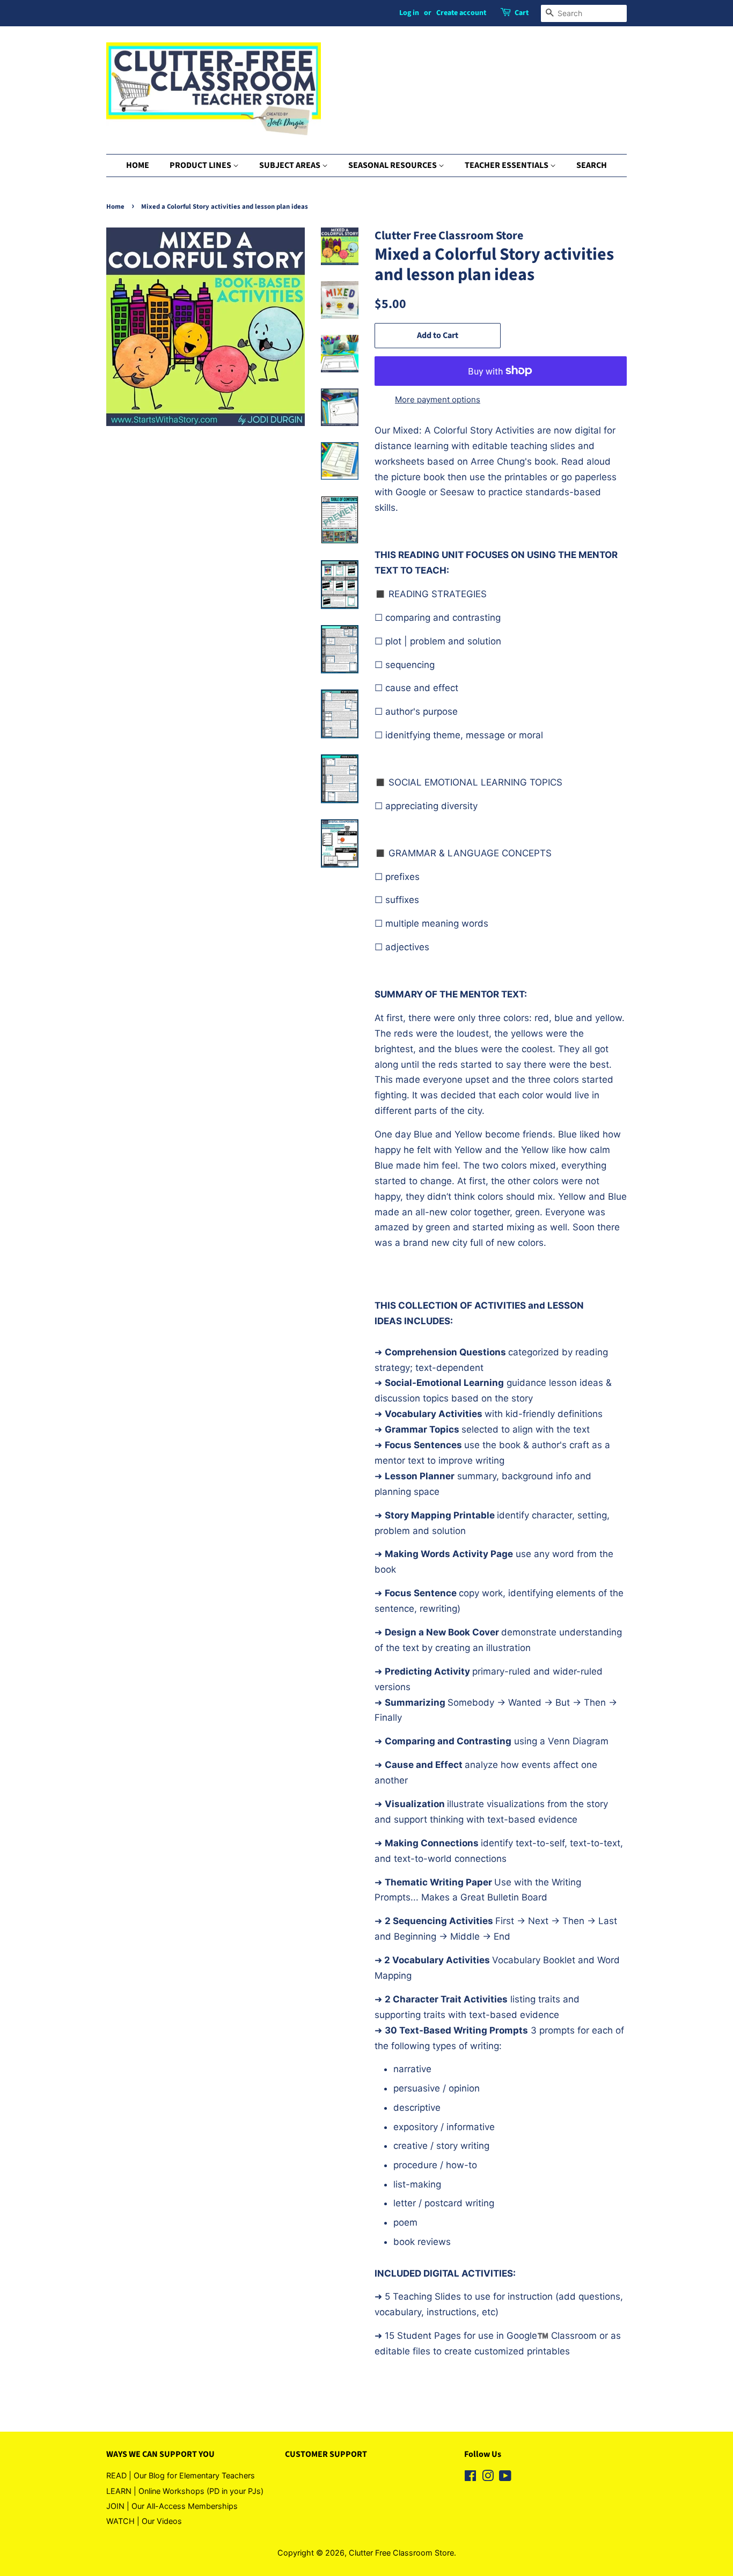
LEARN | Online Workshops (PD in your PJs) (185, 2491)
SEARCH (592, 165)
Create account (461, 13)
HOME (138, 165)
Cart (522, 13)
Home (115, 207)
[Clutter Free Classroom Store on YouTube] (505, 2478)
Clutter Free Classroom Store (401, 2553)
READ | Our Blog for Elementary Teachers (181, 2475)
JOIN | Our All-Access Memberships (172, 2506)
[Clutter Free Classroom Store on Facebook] (470, 2478)
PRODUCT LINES (201, 165)
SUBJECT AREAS (291, 165)
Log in (409, 13)
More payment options (438, 399)
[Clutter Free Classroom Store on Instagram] (488, 2478)
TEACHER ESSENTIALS (507, 165)
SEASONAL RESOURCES (393, 165)
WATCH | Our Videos (144, 2521)
